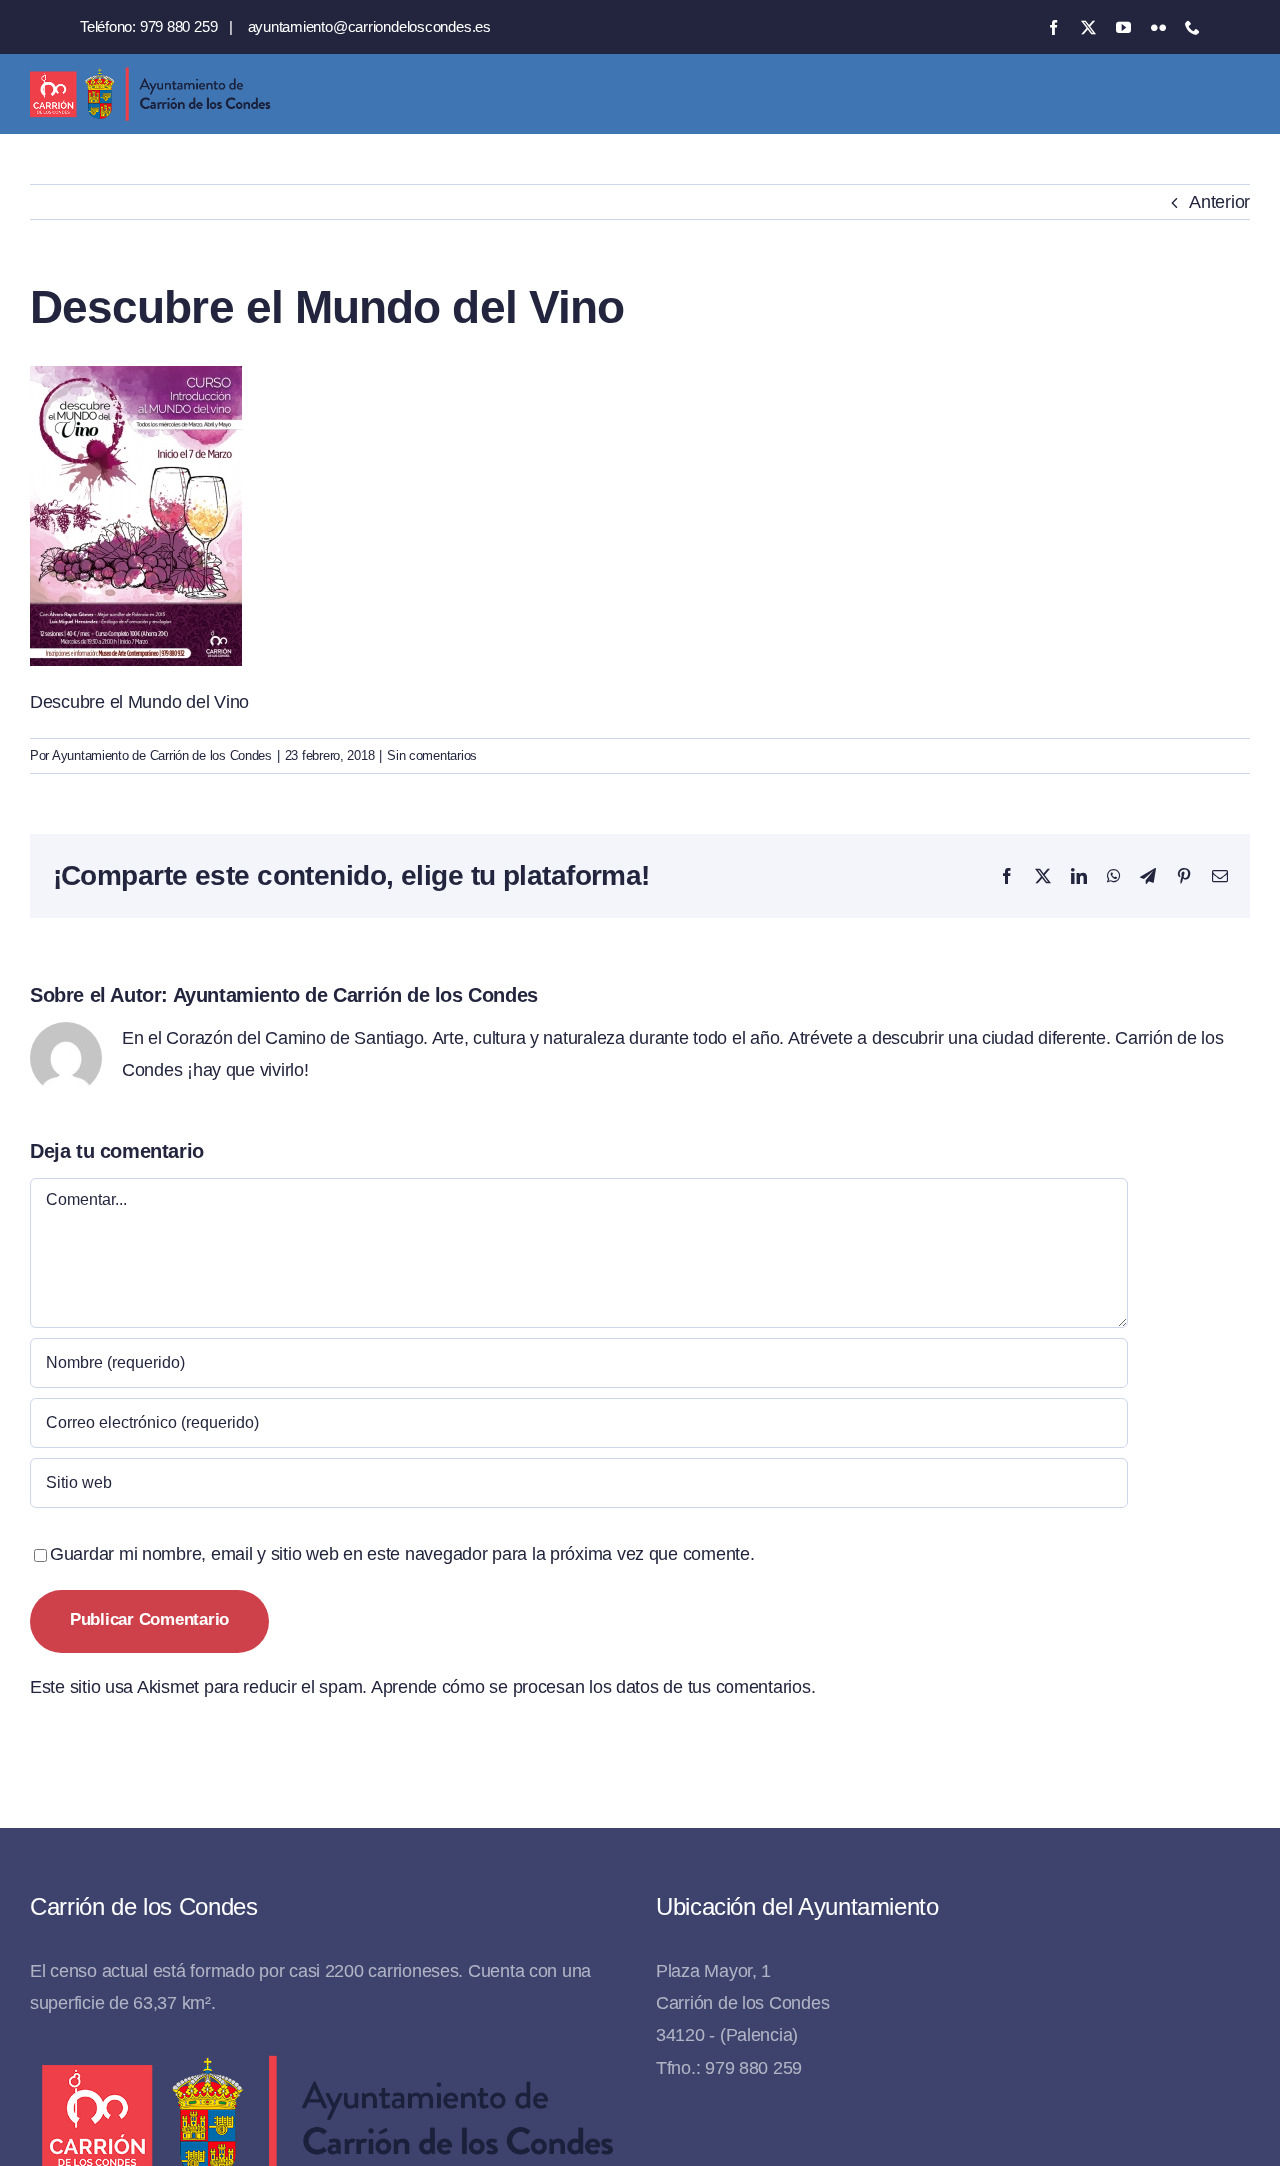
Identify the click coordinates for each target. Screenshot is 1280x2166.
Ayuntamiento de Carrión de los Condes (162, 755)
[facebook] (1053, 27)
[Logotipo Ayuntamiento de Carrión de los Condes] (150, 75)
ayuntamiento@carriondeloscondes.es (369, 26)
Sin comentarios (432, 755)
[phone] (1192, 27)
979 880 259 (179, 26)
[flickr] (1158, 27)
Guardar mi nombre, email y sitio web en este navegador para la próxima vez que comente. (402, 1554)
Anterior (1219, 202)
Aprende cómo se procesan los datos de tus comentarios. (593, 1687)
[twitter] (1088, 27)
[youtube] (1123, 27)
